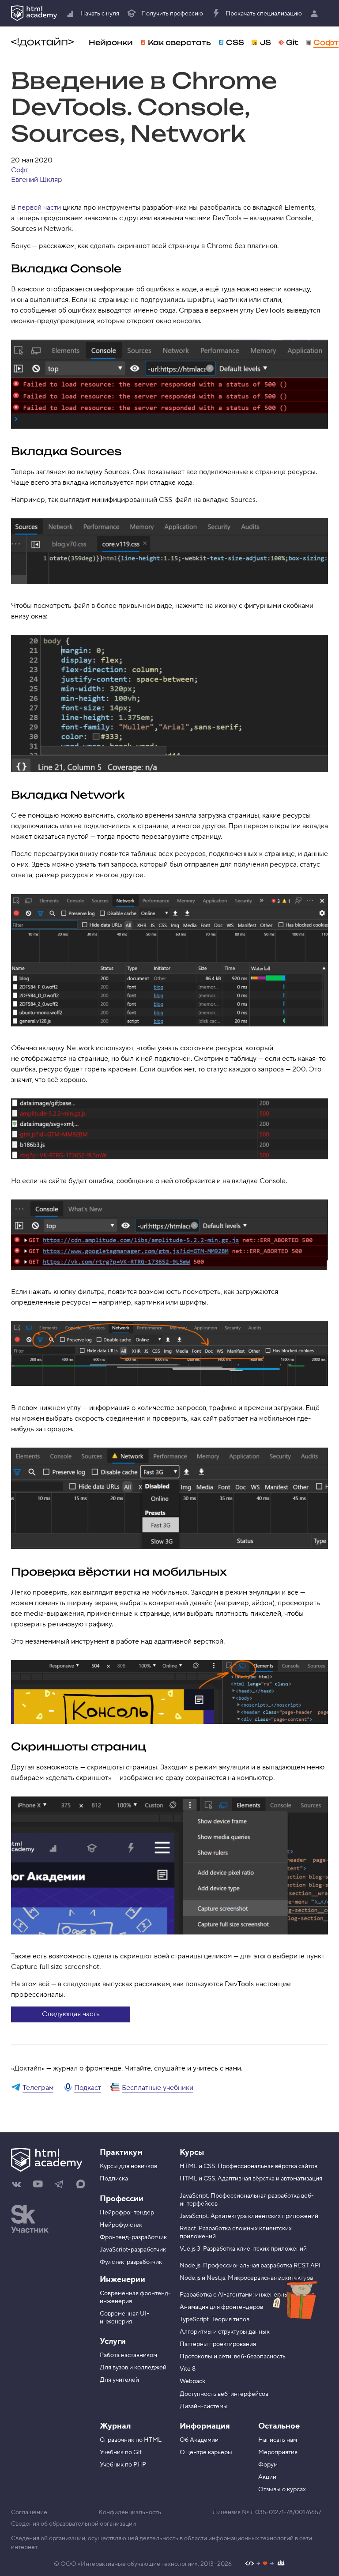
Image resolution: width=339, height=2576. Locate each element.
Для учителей (119, 2380)
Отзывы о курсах (282, 2489)
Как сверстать (179, 42)
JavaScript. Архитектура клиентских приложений (249, 2216)
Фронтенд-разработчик (133, 2237)
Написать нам (278, 2440)
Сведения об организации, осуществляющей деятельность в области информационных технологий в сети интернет (162, 2543)
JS (266, 42)
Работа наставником (128, 2355)
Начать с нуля (100, 14)
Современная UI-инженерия (124, 2318)
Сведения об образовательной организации (73, 2524)
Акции (267, 2477)
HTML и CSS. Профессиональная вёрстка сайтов (249, 2166)
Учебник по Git (121, 2452)
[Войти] (316, 13)
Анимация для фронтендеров (221, 2307)
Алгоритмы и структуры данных (225, 2332)
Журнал (115, 2426)
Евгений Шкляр (37, 180)
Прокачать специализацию (264, 14)
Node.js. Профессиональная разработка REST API (250, 2266)
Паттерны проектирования (218, 2344)
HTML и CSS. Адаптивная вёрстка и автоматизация (251, 2179)
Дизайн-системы (204, 2406)
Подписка (114, 2179)
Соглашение (29, 2512)
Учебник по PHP (123, 2465)
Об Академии (199, 2440)
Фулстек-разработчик (131, 2262)
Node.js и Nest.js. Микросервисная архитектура (246, 2278)
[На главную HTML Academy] (34, 13)
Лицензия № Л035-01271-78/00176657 (267, 2512)
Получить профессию (172, 14)
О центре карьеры (206, 2452)
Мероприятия (278, 2452)
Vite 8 (188, 2369)
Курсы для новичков (128, 2166)
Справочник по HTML (131, 2440)
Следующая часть (71, 2014)
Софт (326, 42)
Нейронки (111, 42)
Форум (268, 2465)
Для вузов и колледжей (133, 2368)
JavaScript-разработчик (133, 2250)
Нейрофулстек (121, 2225)
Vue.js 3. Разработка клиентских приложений (243, 2249)
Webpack (192, 2381)
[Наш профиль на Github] (265, 2564)
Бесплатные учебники (158, 2088)
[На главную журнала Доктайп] (42, 42)
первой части (39, 207)
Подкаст (88, 2088)
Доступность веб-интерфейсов (224, 2394)
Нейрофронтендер (127, 2213)
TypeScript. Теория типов (215, 2320)
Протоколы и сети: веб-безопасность (233, 2357)
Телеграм (38, 2088)
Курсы (192, 2152)
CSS (235, 42)
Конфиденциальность (130, 2512)
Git (292, 42)
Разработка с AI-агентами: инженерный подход (247, 2295)
